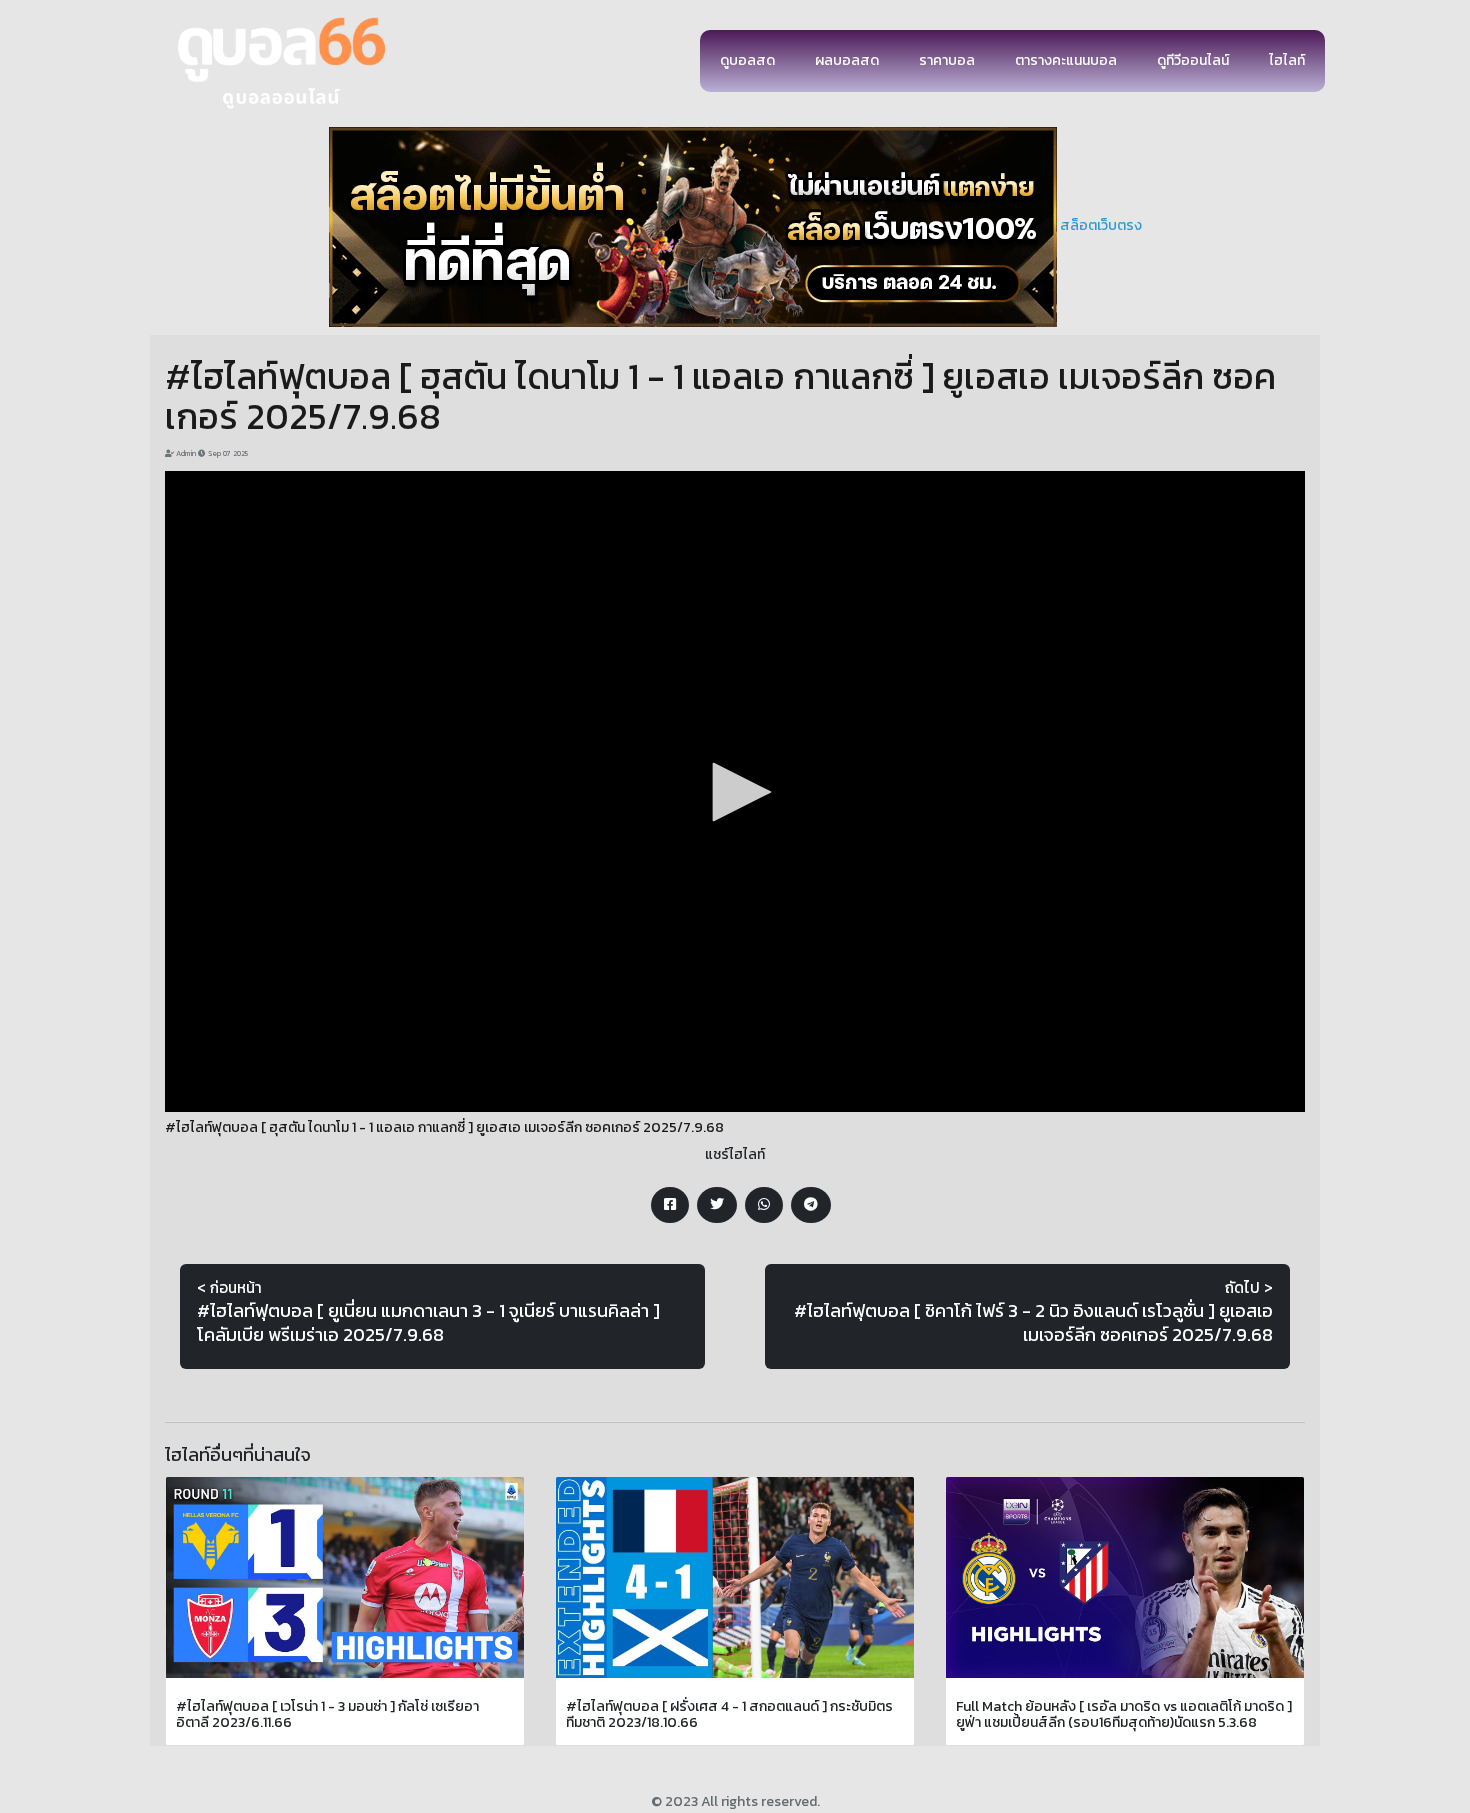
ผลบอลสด (847, 60)
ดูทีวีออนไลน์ (1193, 60)
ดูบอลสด (747, 60)
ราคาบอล (947, 60)
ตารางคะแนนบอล (1066, 60)
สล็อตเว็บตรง (1101, 225)
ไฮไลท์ (1287, 60)
